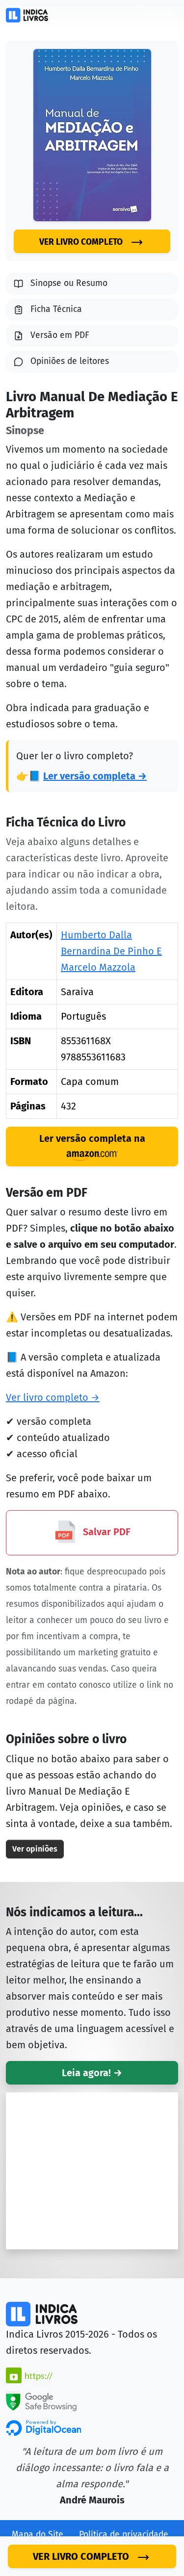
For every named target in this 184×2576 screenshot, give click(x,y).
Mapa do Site (38, 2535)
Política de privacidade (124, 2535)
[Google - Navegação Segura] (41, 2400)
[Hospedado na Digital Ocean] (43, 2427)
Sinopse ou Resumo (69, 283)
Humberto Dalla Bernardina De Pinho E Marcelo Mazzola (111, 951)
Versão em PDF (60, 335)
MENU (159, 15)
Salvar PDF (105, 1532)
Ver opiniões (35, 1849)
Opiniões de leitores (70, 361)
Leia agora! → (92, 2073)
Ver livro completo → (53, 1397)
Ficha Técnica (56, 309)
